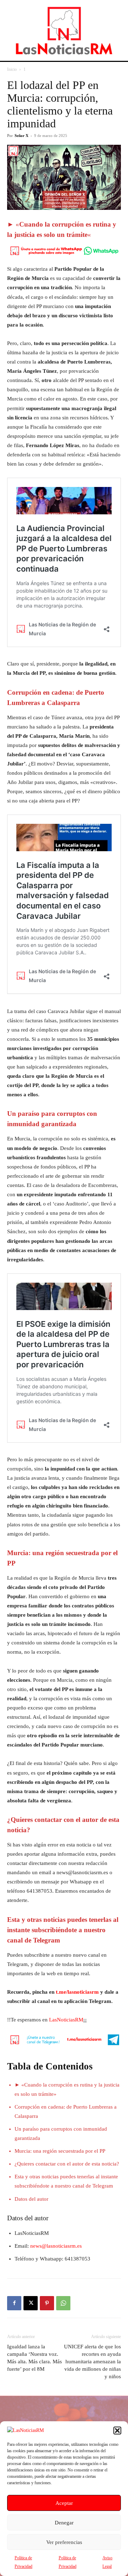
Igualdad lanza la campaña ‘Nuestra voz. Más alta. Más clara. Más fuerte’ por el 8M (34, 2358)
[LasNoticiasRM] (64, 30)
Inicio (12, 69)
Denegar (64, 2523)
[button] (117, 2431)
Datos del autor (31, 2199)
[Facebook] (14, 2303)
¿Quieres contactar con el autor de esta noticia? (67, 2164)
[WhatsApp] (63, 2303)
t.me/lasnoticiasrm (77, 1992)
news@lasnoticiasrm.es (56, 2246)
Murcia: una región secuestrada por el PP (60, 2151)
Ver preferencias (64, 2542)
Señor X (22, 136)
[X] (31, 2303)
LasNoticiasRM (66, 2020)
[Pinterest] (47, 2303)
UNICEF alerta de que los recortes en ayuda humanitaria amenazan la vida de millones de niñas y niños (92, 2362)
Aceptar (64, 2503)
